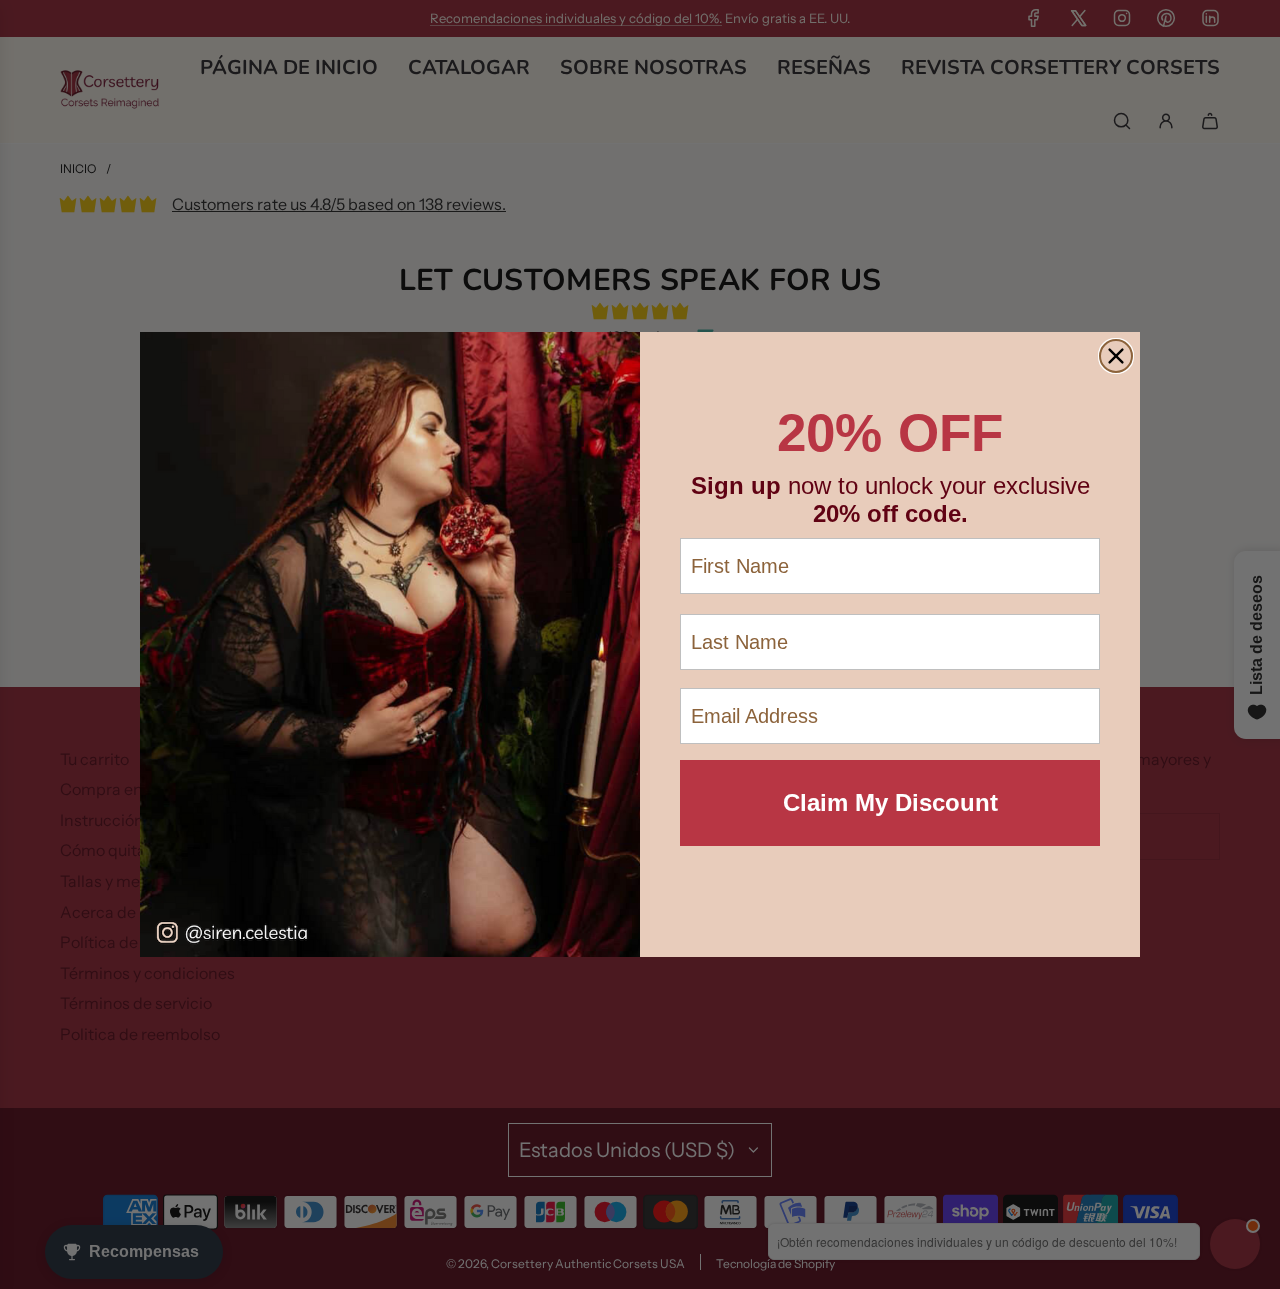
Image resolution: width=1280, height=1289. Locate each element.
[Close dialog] (1116, 356)
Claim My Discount (890, 802)
